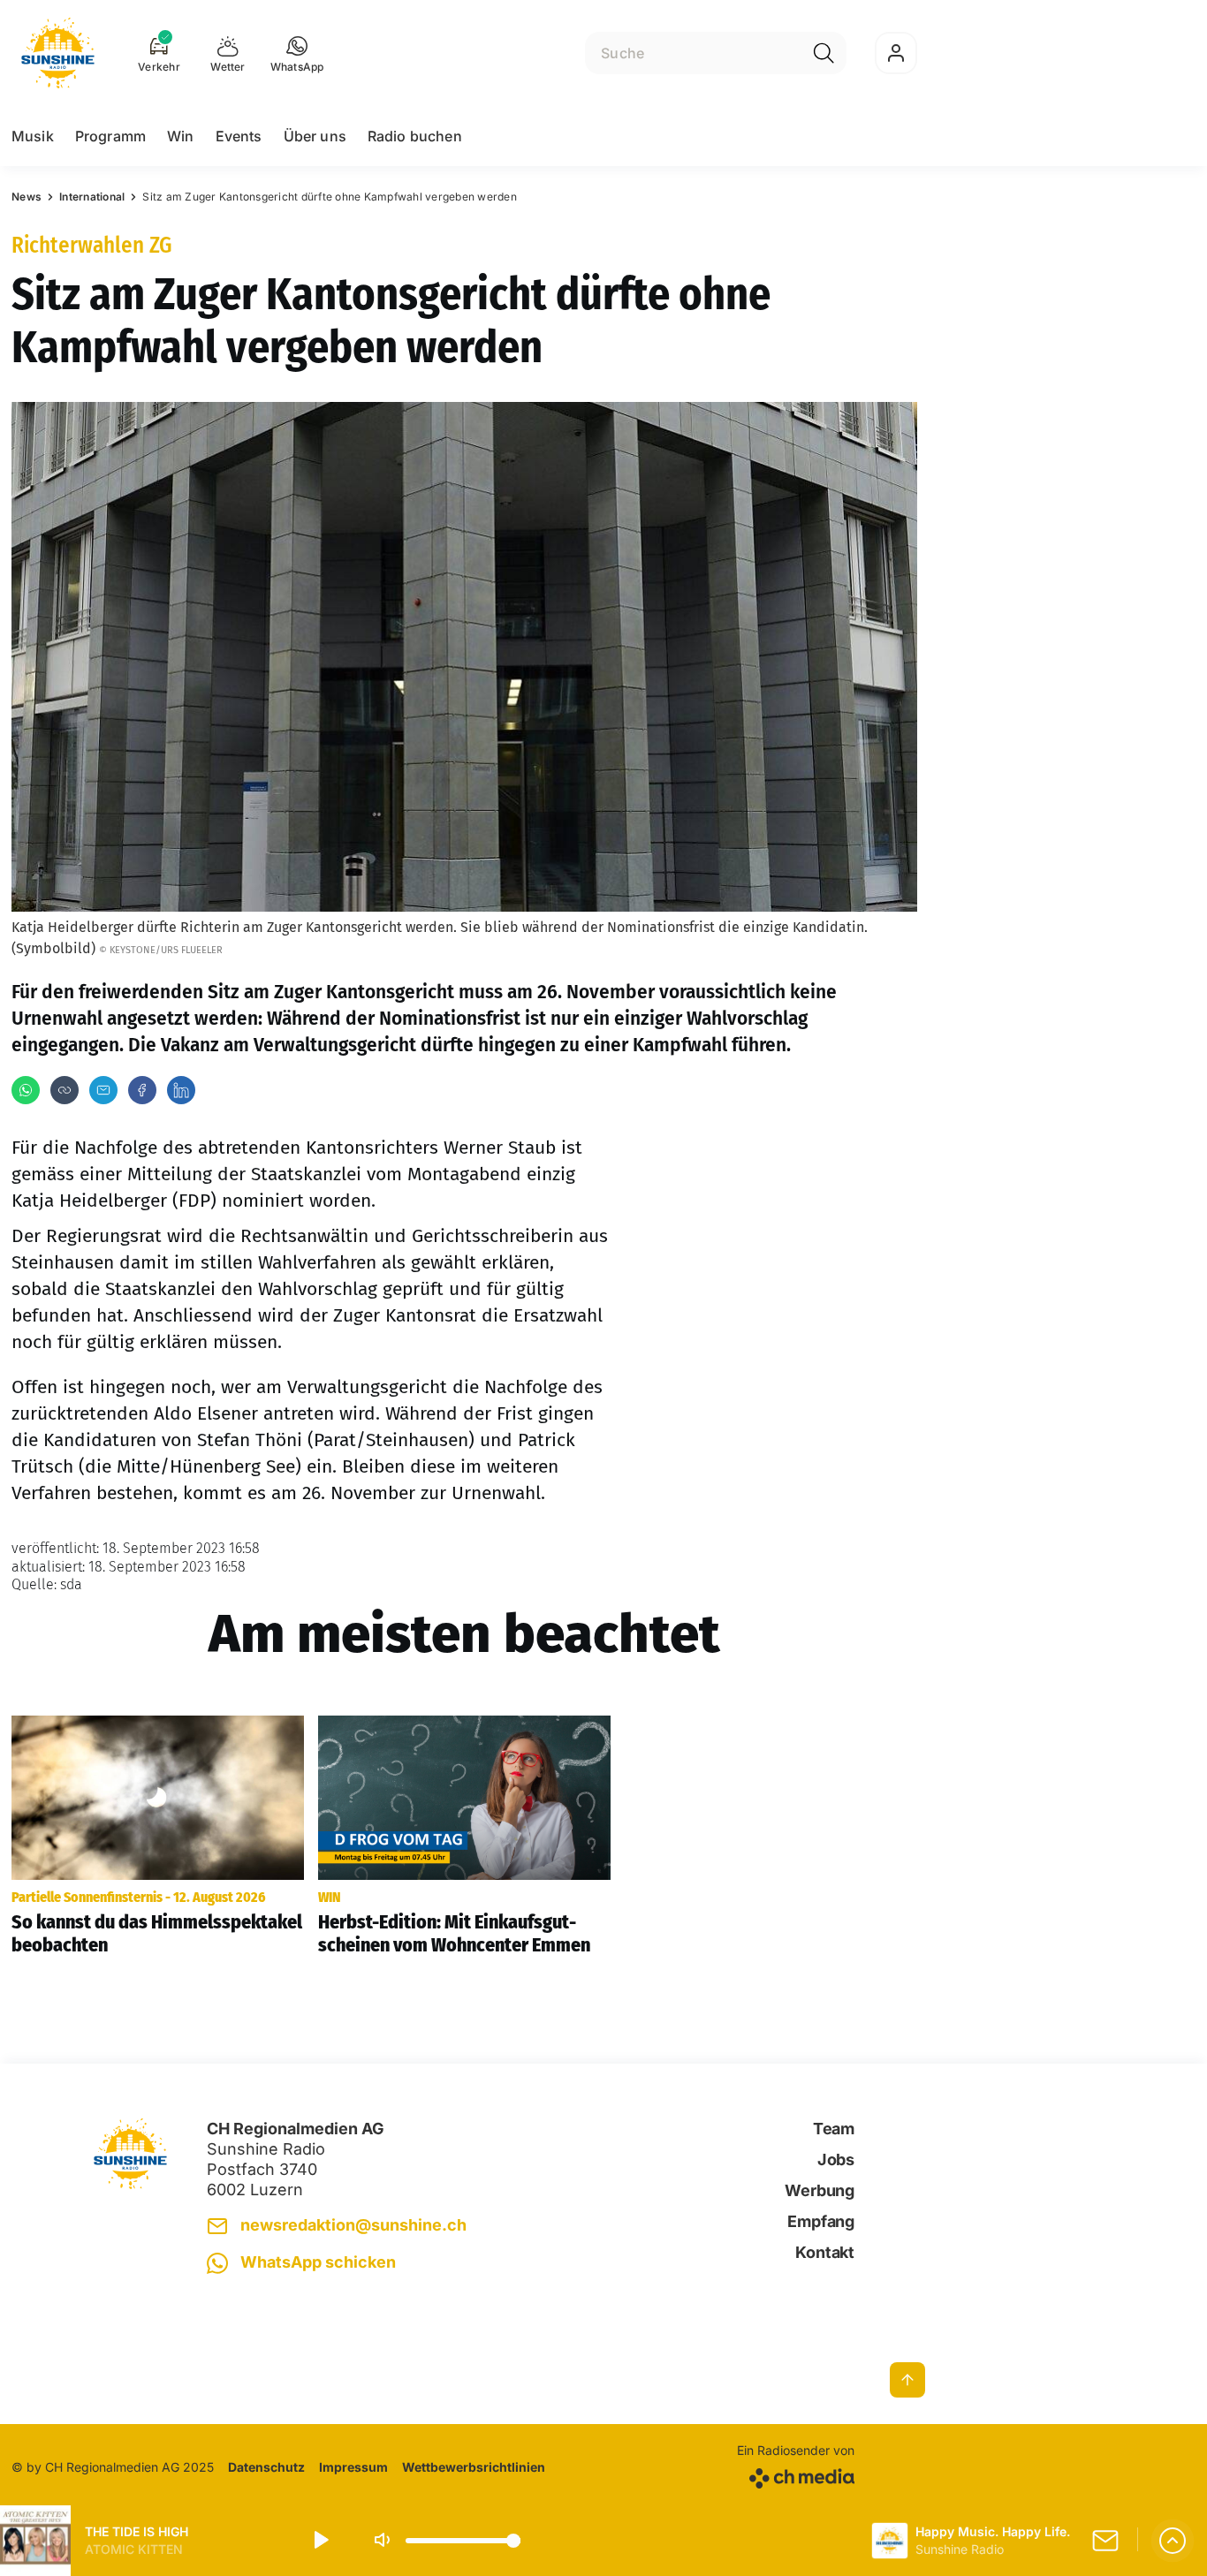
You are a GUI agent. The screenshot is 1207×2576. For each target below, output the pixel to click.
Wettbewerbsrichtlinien (474, 2467)
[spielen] (320, 2541)
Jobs (836, 2159)
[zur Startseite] (58, 53)
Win (180, 136)
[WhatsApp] (26, 1090)
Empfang (821, 2221)
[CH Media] (796, 2475)
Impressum (353, 2467)
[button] (297, 53)
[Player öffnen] (1173, 2541)
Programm (110, 136)
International (92, 197)
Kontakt (825, 2252)
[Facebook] (142, 1090)
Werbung (820, 2190)
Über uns (315, 136)
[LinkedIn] (181, 1090)
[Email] (103, 1090)
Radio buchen (415, 136)
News (27, 197)
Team (834, 2129)
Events (239, 136)
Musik (33, 136)
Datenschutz (266, 2467)
